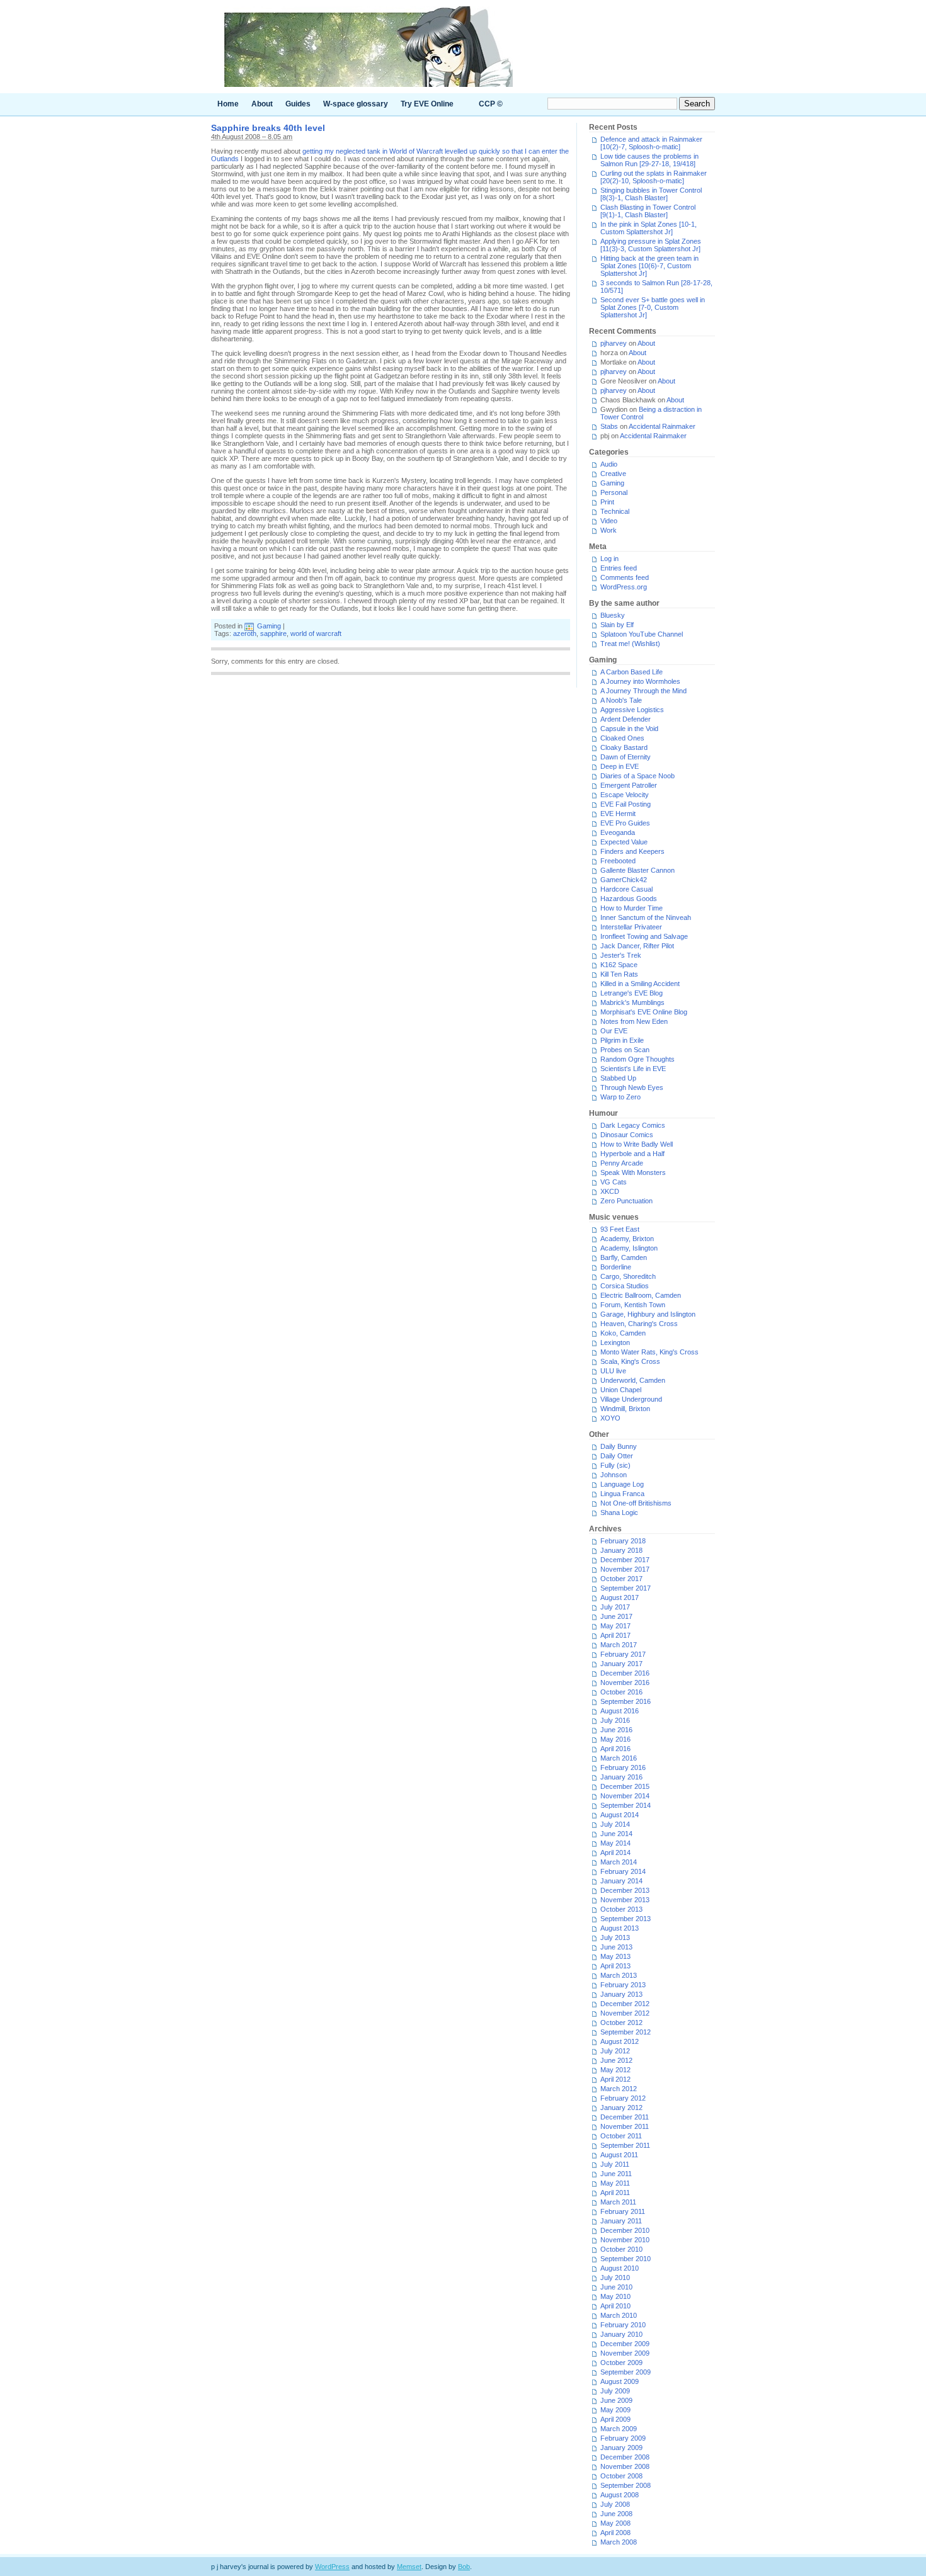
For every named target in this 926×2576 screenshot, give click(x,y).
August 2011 (619, 2155)
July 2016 (615, 1720)
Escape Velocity (625, 795)
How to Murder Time (632, 908)
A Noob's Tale (621, 700)
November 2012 (625, 2013)
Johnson (614, 1475)
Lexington (615, 1342)
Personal (614, 492)
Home (228, 104)
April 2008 (615, 2533)
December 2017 (625, 1560)
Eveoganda (618, 832)
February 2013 (623, 1985)
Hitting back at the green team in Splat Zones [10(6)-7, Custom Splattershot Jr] (649, 266)
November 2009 (625, 2353)
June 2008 (616, 2514)
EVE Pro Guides (625, 823)
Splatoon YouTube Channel (642, 634)
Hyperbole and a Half (632, 1154)
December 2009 (625, 2344)
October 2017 (621, 1579)
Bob (464, 2567)
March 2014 (619, 1862)
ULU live (613, 1371)
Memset (409, 2567)
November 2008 (625, 2466)
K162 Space (619, 965)
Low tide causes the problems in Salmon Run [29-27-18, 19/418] (649, 160)
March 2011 (618, 2202)
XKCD (610, 1191)
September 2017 (626, 1588)
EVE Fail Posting (626, 804)
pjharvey (614, 343)
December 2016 (625, 1673)
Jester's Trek (621, 955)
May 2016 (615, 1739)
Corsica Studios (625, 1286)
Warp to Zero (620, 1097)
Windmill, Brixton (625, 1409)
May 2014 (615, 1843)
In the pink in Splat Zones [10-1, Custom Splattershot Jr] (649, 228)
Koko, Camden (623, 1333)
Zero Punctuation (626, 1201)
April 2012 (615, 2079)
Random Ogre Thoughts (637, 1059)
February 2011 (623, 2211)
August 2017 (620, 1597)
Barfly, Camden (624, 1257)
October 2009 (621, 2363)
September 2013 (626, 1919)
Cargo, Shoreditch (628, 1276)
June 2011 (616, 2174)
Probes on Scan (625, 1050)
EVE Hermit (618, 814)
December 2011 (625, 2117)
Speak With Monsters (633, 1172)
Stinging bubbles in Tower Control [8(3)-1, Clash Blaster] (651, 194)
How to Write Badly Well (637, 1144)
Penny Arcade (622, 1163)
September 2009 (626, 2372)
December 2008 (625, 2457)
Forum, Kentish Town (633, 1305)
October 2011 (621, 2136)
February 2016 (623, 1767)
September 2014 (626, 1805)
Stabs (609, 426)
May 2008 (615, 2523)
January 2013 (621, 1994)
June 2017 (616, 1616)
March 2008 (619, 2542)
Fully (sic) (615, 1465)
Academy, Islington (629, 1248)
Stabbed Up (618, 1078)
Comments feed (625, 577)
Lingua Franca (622, 1494)
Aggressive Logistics (632, 710)
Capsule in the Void (629, 729)
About (262, 104)
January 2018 (621, 1550)
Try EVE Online (427, 104)
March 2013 (619, 1975)
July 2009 (615, 2391)
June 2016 (616, 1730)
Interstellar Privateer (631, 927)
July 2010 (615, 2278)
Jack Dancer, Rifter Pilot (637, 946)
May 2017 (615, 1626)
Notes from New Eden (634, 1021)
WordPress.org (624, 587)
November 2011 (625, 2126)
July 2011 (615, 2164)
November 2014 (625, 1796)
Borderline (616, 1267)
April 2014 (615, 1853)
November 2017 (625, 1569)
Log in (609, 559)
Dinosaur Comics (627, 1135)
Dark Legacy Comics (633, 1125)
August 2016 (620, 1711)
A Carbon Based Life (632, 672)
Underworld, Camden (633, 1380)
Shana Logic (619, 1512)
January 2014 (621, 1881)
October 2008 (621, 2476)
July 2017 (615, 1607)
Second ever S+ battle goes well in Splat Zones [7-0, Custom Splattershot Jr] (653, 307)
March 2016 (619, 1758)
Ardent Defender (626, 719)
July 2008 (615, 2504)
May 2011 (615, 2183)
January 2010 (621, 2334)
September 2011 (625, 2145)
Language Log (622, 1484)
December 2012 (625, 2004)
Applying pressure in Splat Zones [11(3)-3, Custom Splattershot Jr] (651, 245)
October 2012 (621, 2023)
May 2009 (615, 2410)
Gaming (269, 626)
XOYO (610, 1418)
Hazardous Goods (629, 899)
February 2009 (623, 2438)
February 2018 (623, 1541)
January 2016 (621, 1777)
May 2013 (615, 1956)
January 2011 (621, 2221)
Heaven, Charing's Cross (639, 1324)
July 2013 (615, 1938)
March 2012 (619, 2089)
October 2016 (621, 1692)
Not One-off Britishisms (636, 1503)
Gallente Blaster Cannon (637, 870)
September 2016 (626, 1701)
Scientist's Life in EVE (633, 1069)
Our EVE (614, 1031)
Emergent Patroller (629, 785)
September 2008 (626, 2485)
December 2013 (625, 1890)
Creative (613, 474)
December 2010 (625, 2230)
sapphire (273, 633)
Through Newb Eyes (632, 1087)
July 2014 (615, 1824)
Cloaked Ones (622, 738)
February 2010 (623, 2325)
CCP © (491, 104)
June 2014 (616, 1834)
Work (609, 530)
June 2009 (616, 2400)
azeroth (245, 633)
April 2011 (615, 2193)
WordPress (332, 2567)
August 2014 (620, 1815)
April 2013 (615, 1966)
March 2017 (619, 1645)
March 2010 (619, 2315)
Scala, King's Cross (630, 1361)
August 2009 (620, 2381)
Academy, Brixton (627, 1239)
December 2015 (625, 1786)
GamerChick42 (624, 880)
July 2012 (615, 2051)
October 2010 (621, 2249)
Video (609, 521)
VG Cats (614, 1182)
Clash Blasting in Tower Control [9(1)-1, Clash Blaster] (648, 211)
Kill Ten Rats (619, 974)
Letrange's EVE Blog (632, 993)
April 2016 (615, 1749)
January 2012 (621, 2108)
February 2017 (623, 1654)
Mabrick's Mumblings (632, 1002)
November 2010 (625, 2240)
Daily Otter (617, 1456)
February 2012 (623, 2098)
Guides (298, 104)
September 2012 (626, 2032)
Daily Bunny (619, 1446)
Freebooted (618, 861)
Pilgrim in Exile (622, 1040)
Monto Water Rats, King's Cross (649, 1352)
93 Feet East (620, 1229)
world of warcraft (316, 633)
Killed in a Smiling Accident (640, 984)
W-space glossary (356, 104)
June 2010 (616, 2287)
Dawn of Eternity (626, 757)
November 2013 (625, 1900)
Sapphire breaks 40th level (268, 128)
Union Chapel (621, 1390)
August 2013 (620, 1928)
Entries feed (619, 568)
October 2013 (621, 1909)
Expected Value (624, 842)
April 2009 (615, 2419)
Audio (609, 464)
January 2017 (621, 1664)
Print (607, 502)
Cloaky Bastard (624, 747)
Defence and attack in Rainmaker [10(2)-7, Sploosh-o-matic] (651, 143)
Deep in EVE (620, 766)
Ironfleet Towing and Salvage (644, 936)
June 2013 (616, 1947)
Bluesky (613, 615)
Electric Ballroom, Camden (641, 1295)
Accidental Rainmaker (662, 426)
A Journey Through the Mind (643, 691)
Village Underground (631, 1399)
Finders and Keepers (632, 851)
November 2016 (625, 1682)
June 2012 (616, 2060)
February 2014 (623, 1871)
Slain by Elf (617, 625)
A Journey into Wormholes (640, 681)
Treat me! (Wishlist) (630, 644)
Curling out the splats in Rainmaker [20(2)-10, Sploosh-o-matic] (654, 177)
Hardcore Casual (626, 889)
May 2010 (615, 2296)
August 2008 (620, 2495)
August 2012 (620, 2041)
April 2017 (615, 1635)
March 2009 (619, 2429)
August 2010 (620, 2268)
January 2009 (621, 2448)
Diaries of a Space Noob (637, 776)
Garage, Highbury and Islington (648, 1314)
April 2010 (615, 2306)
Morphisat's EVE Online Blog (644, 1012)
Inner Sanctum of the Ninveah (646, 917)
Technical (615, 511)
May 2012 (615, 2070)
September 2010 (626, 2259)
